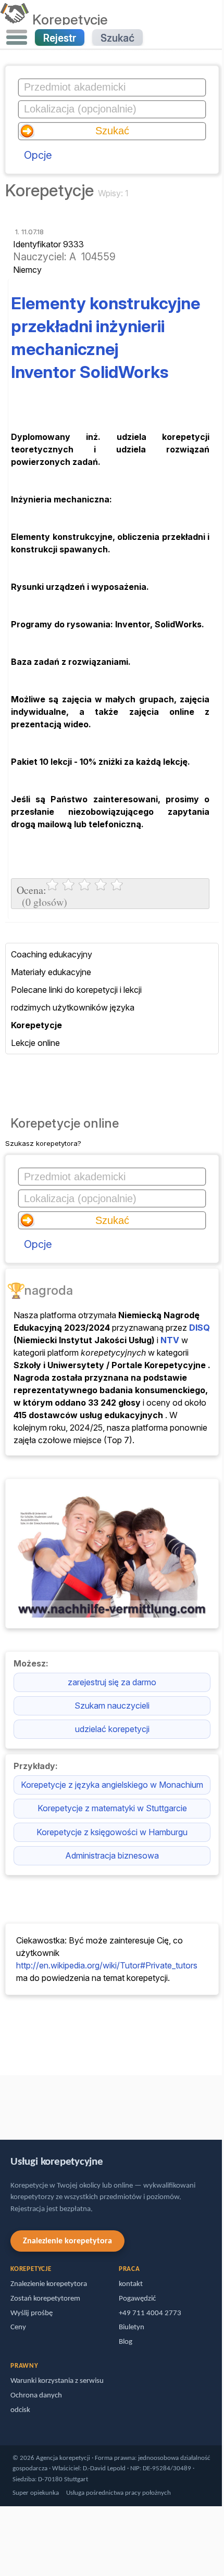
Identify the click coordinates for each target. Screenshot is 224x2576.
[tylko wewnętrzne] (3, 2103)
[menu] (17, 37)
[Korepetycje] (14, 19)
